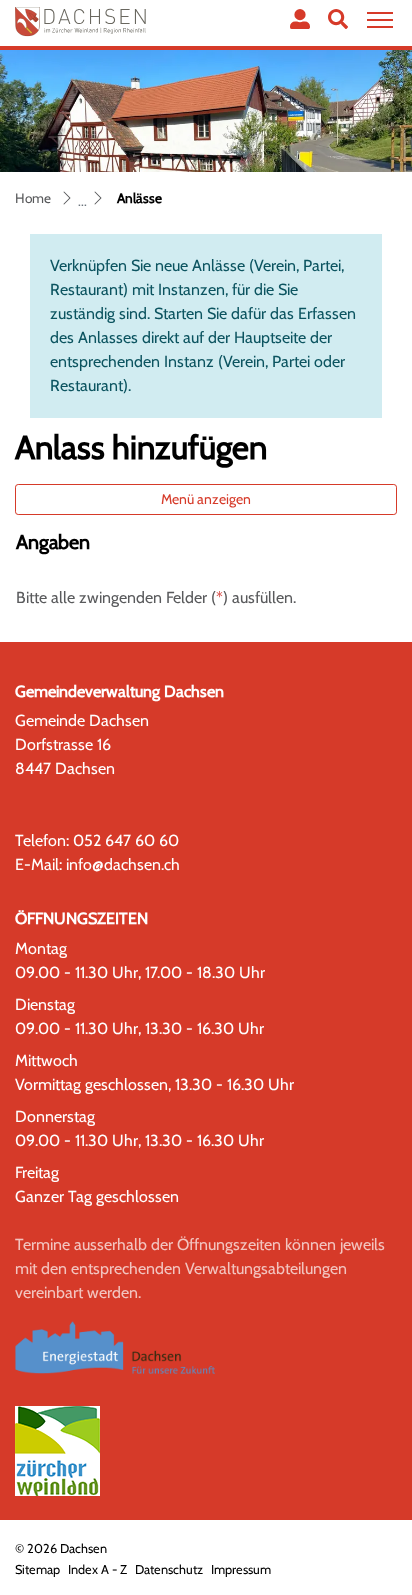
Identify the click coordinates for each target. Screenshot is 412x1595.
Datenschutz (169, 1569)
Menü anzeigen (206, 499)
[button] (338, 19)
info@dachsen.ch (123, 864)
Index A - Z (97, 1569)
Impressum (241, 1569)
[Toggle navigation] (377, 20)
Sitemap (37, 1569)
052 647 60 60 (126, 840)
